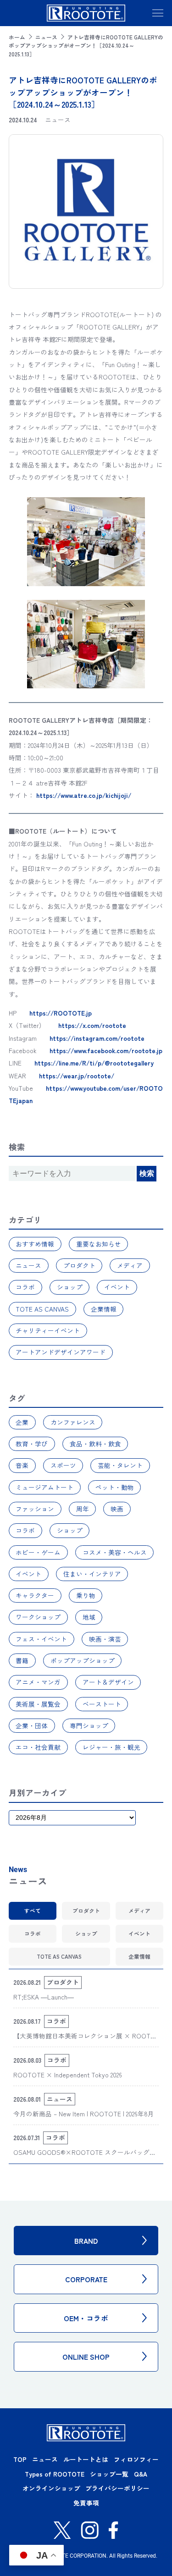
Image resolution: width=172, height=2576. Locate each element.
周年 (83, 1509)
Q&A (141, 2474)
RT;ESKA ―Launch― (44, 1997)
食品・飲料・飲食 (95, 1444)
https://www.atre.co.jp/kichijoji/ (84, 795)
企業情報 (104, 1309)
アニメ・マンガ (38, 1682)
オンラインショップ (51, 2488)
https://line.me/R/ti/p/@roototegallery (94, 1063)
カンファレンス (73, 1422)
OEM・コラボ (86, 2318)
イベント (117, 1287)
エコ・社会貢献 (38, 1747)
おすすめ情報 (35, 1244)
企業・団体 (32, 1725)
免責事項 (86, 2503)
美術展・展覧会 (38, 1704)
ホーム (17, 37)
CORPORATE (86, 2279)
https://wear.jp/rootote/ (77, 1076)
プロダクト (79, 1265)
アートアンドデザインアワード (61, 1352)
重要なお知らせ (99, 1244)
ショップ (70, 1287)
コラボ (25, 1287)
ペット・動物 (115, 1487)
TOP (20, 2459)
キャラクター (35, 1595)
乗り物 (86, 1595)
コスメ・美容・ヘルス (115, 1552)
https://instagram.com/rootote (97, 1038)
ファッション (35, 1509)
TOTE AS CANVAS (42, 1309)
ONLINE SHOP (86, 2356)
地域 (89, 1617)
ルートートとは (86, 2459)
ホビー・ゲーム (38, 1552)
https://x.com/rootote (92, 1025)
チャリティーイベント (48, 1330)
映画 (117, 1509)
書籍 (22, 1660)
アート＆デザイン (108, 1682)
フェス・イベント (41, 1639)
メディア (130, 1265)
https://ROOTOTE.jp (61, 1013)
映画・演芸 (105, 1639)
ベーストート (102, 1704)
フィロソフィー (136, 2459)
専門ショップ (89, 1725)
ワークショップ (38, 1617)
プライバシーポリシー (117, 2488)
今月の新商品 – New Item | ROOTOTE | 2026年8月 (84, 2114)
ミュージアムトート (44, 1487)
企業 (22, 1422)
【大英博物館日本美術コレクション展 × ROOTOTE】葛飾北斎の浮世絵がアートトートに (84, 2041)
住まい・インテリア (92, 1574)
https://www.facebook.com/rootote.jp (106, 1050)
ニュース (46, 37)
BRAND (86, 2241)
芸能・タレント (120, 1465)
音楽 (22, 1465)
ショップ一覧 (109, 2474)
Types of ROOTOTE (55, 2474)
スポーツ (63, 1465)
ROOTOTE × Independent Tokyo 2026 (68, 2075)
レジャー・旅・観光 (111, 1747)
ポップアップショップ (83, 1660)
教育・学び (32, 1444)
